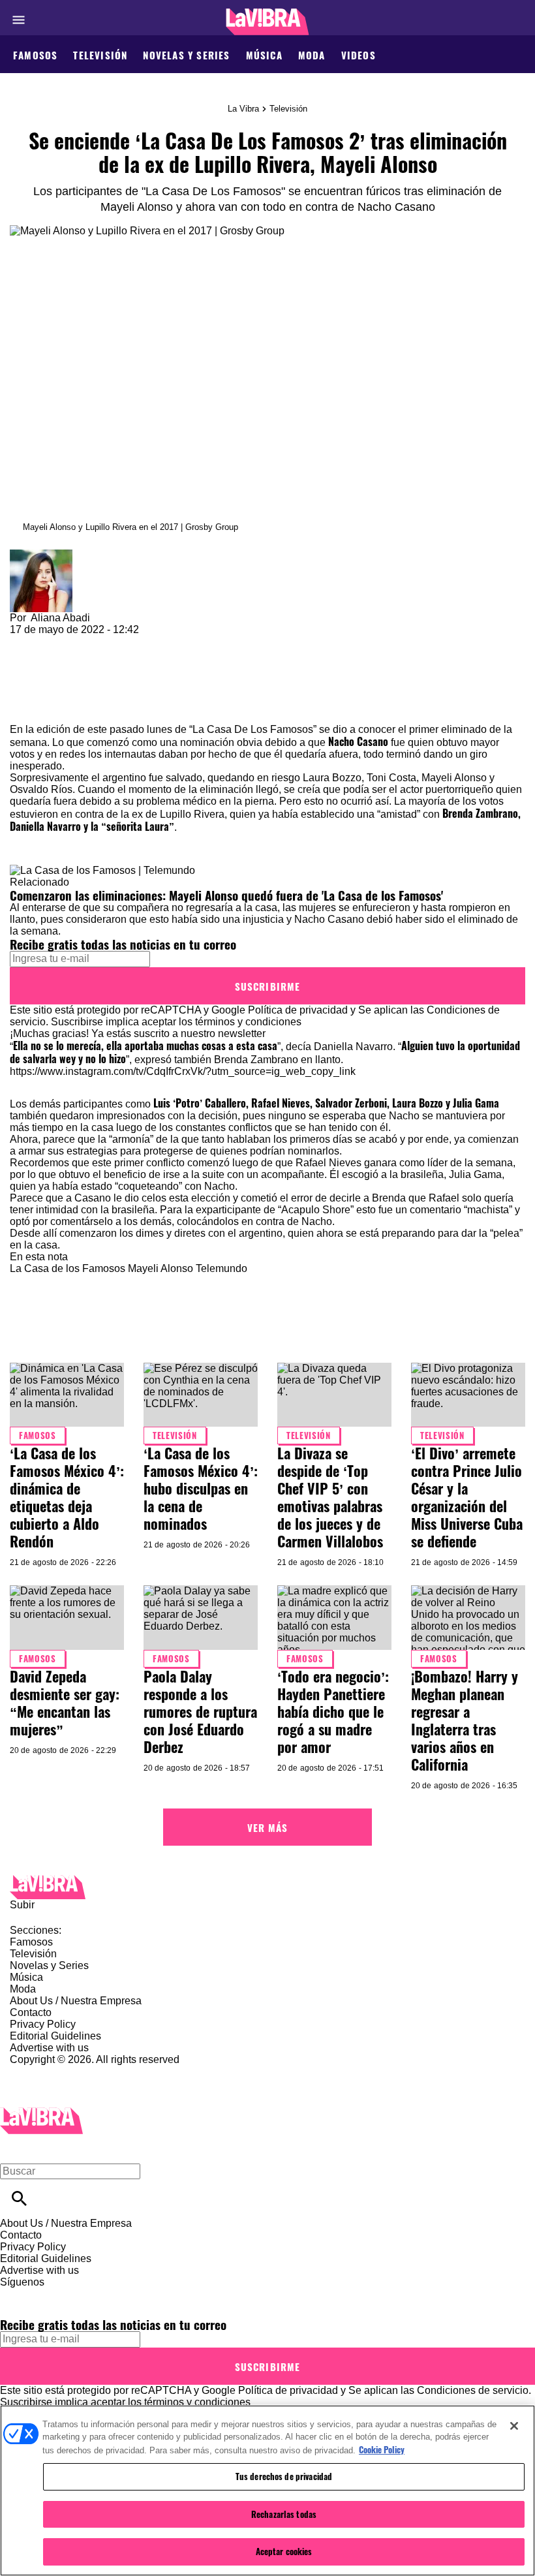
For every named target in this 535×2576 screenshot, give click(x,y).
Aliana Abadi (60, 618)
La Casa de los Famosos (68, 1268)
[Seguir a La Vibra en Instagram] (80, 2294)
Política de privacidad (298, 1010)
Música (264, 55)
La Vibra (243, 109)
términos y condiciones (248, 1022)
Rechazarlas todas (284, 2514)
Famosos (35, 55)
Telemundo (222, 1268)
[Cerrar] (514, 2426)
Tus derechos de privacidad (284, 2476)
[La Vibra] (268, 22)
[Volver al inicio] (41, 2113)
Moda (312, 55)
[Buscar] (19, 2198)
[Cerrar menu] (15, 2149)
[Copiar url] (40, 680)
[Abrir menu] (19, 20)
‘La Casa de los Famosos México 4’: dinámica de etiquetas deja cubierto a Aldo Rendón (67, 1497)
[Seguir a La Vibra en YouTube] (111, 2294)
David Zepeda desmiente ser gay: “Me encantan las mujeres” (65, 1702)
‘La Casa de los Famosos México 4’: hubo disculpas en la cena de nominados (201, 1488)
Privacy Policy (43, 2024)
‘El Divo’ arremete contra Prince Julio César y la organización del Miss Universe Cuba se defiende (467, 1497)
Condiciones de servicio (473, 2390)
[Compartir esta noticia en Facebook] (58, 641)
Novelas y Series (186, 55)
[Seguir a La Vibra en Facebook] (16, 2294)
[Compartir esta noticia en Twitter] (90, 641)
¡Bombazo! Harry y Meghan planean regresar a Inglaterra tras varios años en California (465, 1720)
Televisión (100, 55)
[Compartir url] (24, 709)
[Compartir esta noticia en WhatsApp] (26, 641)
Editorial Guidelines (55, 2036)
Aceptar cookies (284, 2551)
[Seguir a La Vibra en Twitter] (48, 2294)
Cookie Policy (382, 2449)
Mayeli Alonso (160, 1268)
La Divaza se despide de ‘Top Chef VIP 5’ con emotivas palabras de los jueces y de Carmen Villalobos (330, 1497)
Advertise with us (49, 2048)
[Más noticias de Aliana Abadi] (41, 555)
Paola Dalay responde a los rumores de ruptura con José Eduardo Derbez (200, 1711)
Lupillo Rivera (192, 814)
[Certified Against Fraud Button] (56, 2071)
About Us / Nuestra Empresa (76, 2001)
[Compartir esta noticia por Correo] (120, 641)
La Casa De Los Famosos (253, 729)
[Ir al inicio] (267, 1887)
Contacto (31, 2012)
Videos (359, 55)
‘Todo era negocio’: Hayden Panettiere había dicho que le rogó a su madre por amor (333, 1711)
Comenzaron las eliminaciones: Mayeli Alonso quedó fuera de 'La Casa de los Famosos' (226, 895)
